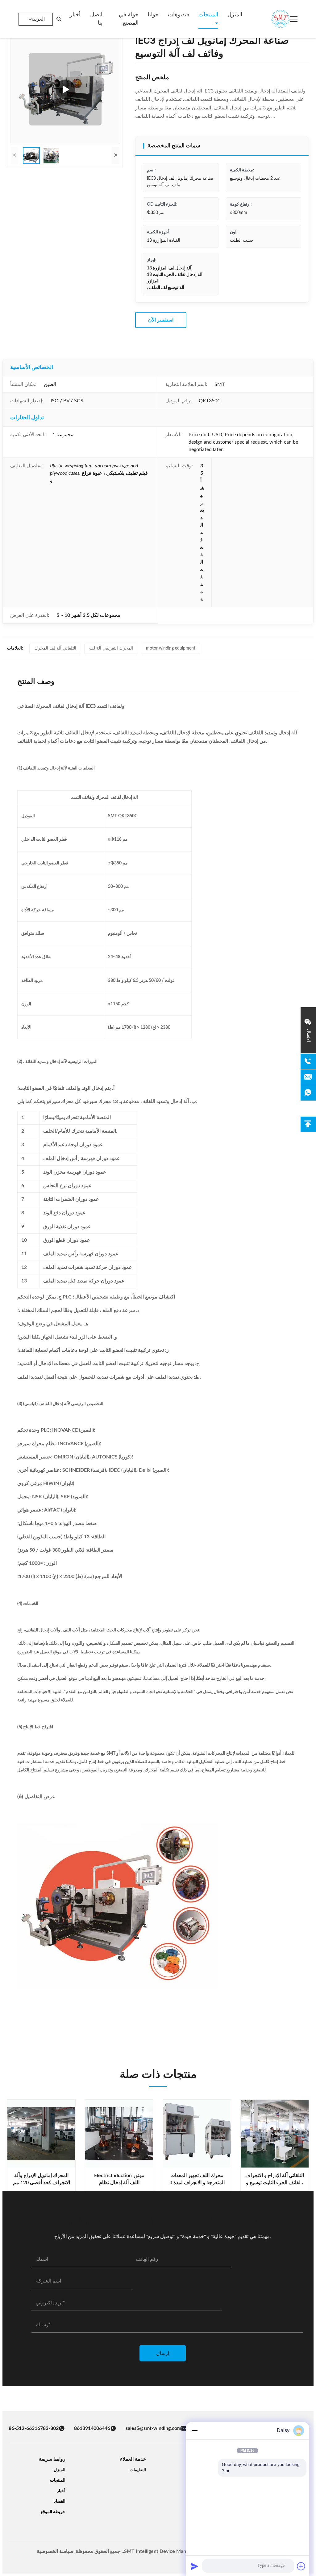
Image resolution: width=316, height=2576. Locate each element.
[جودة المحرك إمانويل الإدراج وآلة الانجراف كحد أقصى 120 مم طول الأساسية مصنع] (41, 2134)
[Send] (194, 2566)
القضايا (59, 2501)
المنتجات (208, 15)
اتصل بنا (96, 19)
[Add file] (301, 2566)
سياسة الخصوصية (55, 2551)
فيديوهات (179, 15)
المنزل (235, 15)
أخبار (75, 15)
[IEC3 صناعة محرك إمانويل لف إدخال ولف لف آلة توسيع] (65, 89)
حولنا (153, 15)
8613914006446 (92, 2428)
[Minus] (194, 2430)
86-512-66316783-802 (34, 2428)
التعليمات (138, 2470)
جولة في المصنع (129, 19)
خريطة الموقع (53, 2512)
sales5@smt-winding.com (153, 2428)
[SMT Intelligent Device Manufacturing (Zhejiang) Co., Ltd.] (272, 19)
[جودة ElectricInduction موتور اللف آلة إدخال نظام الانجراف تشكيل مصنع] (119, 2134)
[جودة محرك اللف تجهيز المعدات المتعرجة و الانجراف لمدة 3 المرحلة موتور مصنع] (197, 2134)
